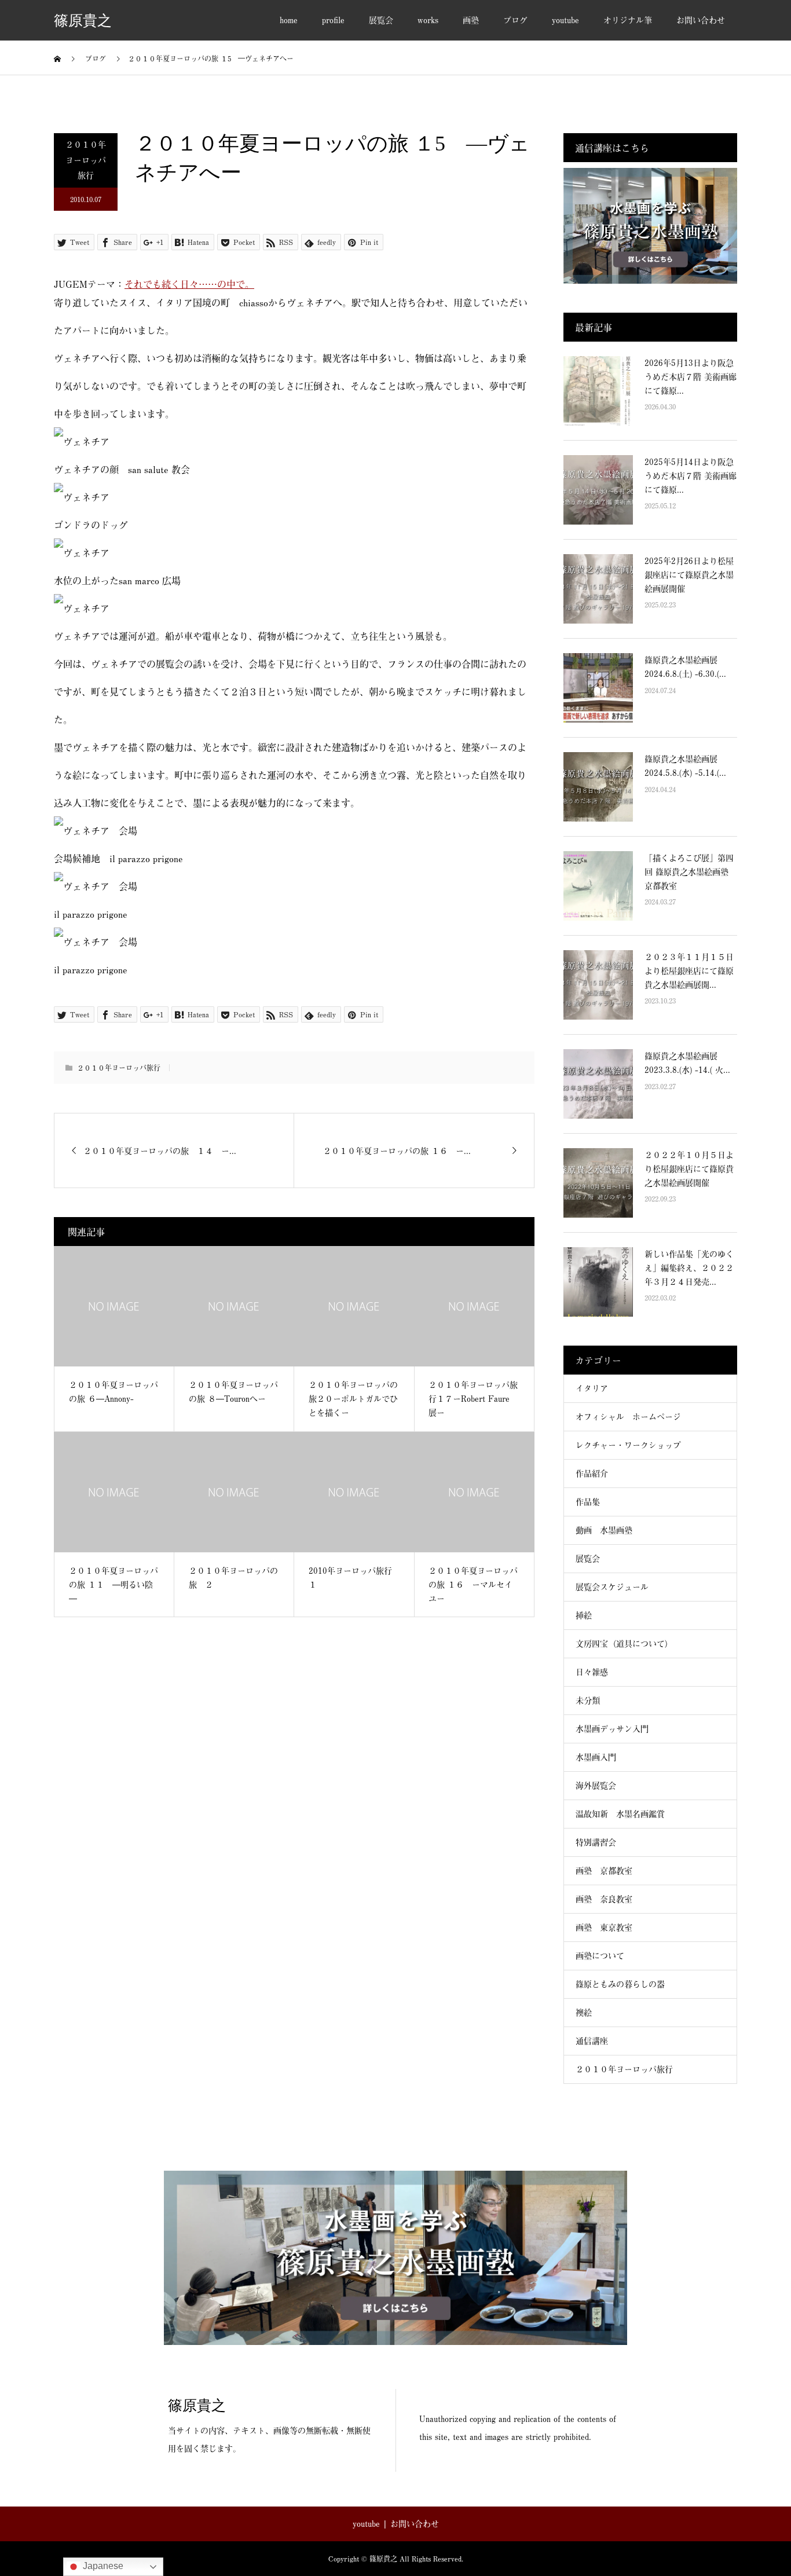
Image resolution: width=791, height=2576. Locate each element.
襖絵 (584, 2012)
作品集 (588, 1502)
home (289, 20)
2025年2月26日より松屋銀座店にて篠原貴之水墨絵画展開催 (689, 575)
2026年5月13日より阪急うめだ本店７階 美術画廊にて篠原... (691, 377)
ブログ (515, 20)
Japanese (102, 2566)
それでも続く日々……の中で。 (189, 284)
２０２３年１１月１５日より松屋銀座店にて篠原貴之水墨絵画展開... (689, 971)
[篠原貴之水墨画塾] (395, 2258)
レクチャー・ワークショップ (628, 1445)
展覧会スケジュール (612, 1587)
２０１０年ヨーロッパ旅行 (86, 160)
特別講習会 (596, 1842)
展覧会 (381, 20)
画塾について (600, 1956)
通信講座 (592, 2041)
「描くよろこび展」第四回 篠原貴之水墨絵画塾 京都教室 (689, 872)
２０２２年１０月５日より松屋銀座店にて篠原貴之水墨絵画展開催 (689, 1169)
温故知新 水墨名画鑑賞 (620, 1814)
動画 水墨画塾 (604, 1530)
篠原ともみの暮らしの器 (620, 1984)
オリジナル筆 (628, 20)
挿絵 (584, 1615)
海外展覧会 (596, 1785)
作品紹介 (592, 1473)
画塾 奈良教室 (604, 1899)
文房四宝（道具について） (624, 1644)
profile (333, 20)
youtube (565, 20)
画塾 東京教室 (604, 1927)
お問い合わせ (701, 20)
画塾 (471, 20)
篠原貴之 (83, 21)
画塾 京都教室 (604, 1870)
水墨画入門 (596, 1757)
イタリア (592, 1388)
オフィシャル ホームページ (632, 1417)
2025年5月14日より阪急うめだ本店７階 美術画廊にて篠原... (691, 476)
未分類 (588, 1700)
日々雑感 (592, 1672)
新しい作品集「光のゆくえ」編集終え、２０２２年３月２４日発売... (689, 1268)
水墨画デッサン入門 (612, 1729)
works (428, 20)
